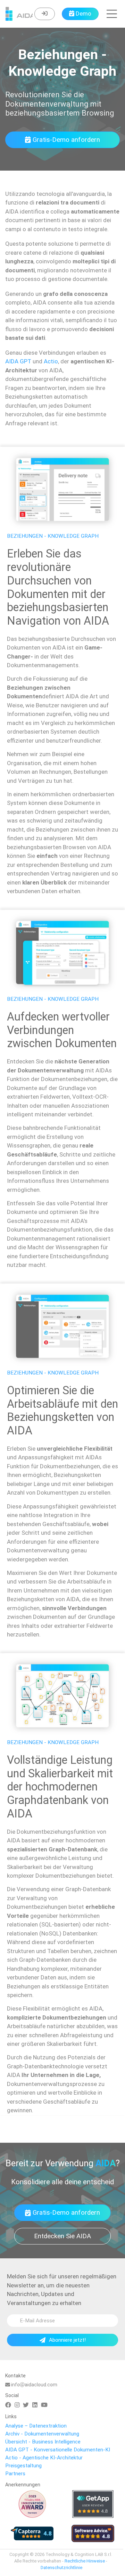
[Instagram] (17, 2405)
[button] (112, 14)
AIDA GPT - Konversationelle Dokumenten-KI (58, 2450)
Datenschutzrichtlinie (61, 2568)
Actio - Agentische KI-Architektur (44, 2458)
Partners (15, 2474)
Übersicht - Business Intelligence (43, 2442)
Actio (51, 361)
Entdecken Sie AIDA (62, 2236)
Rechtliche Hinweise (85, 2561)
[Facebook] (8, 2405)
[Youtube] (44, 2405)
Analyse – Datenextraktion (36, 2426)
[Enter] (45, 14)
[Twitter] (26, 2405)
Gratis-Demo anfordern (66, 140)
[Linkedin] (35, 2405)
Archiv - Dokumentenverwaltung (42, 2434)
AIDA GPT (18, 361)
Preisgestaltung (23, 2466)
